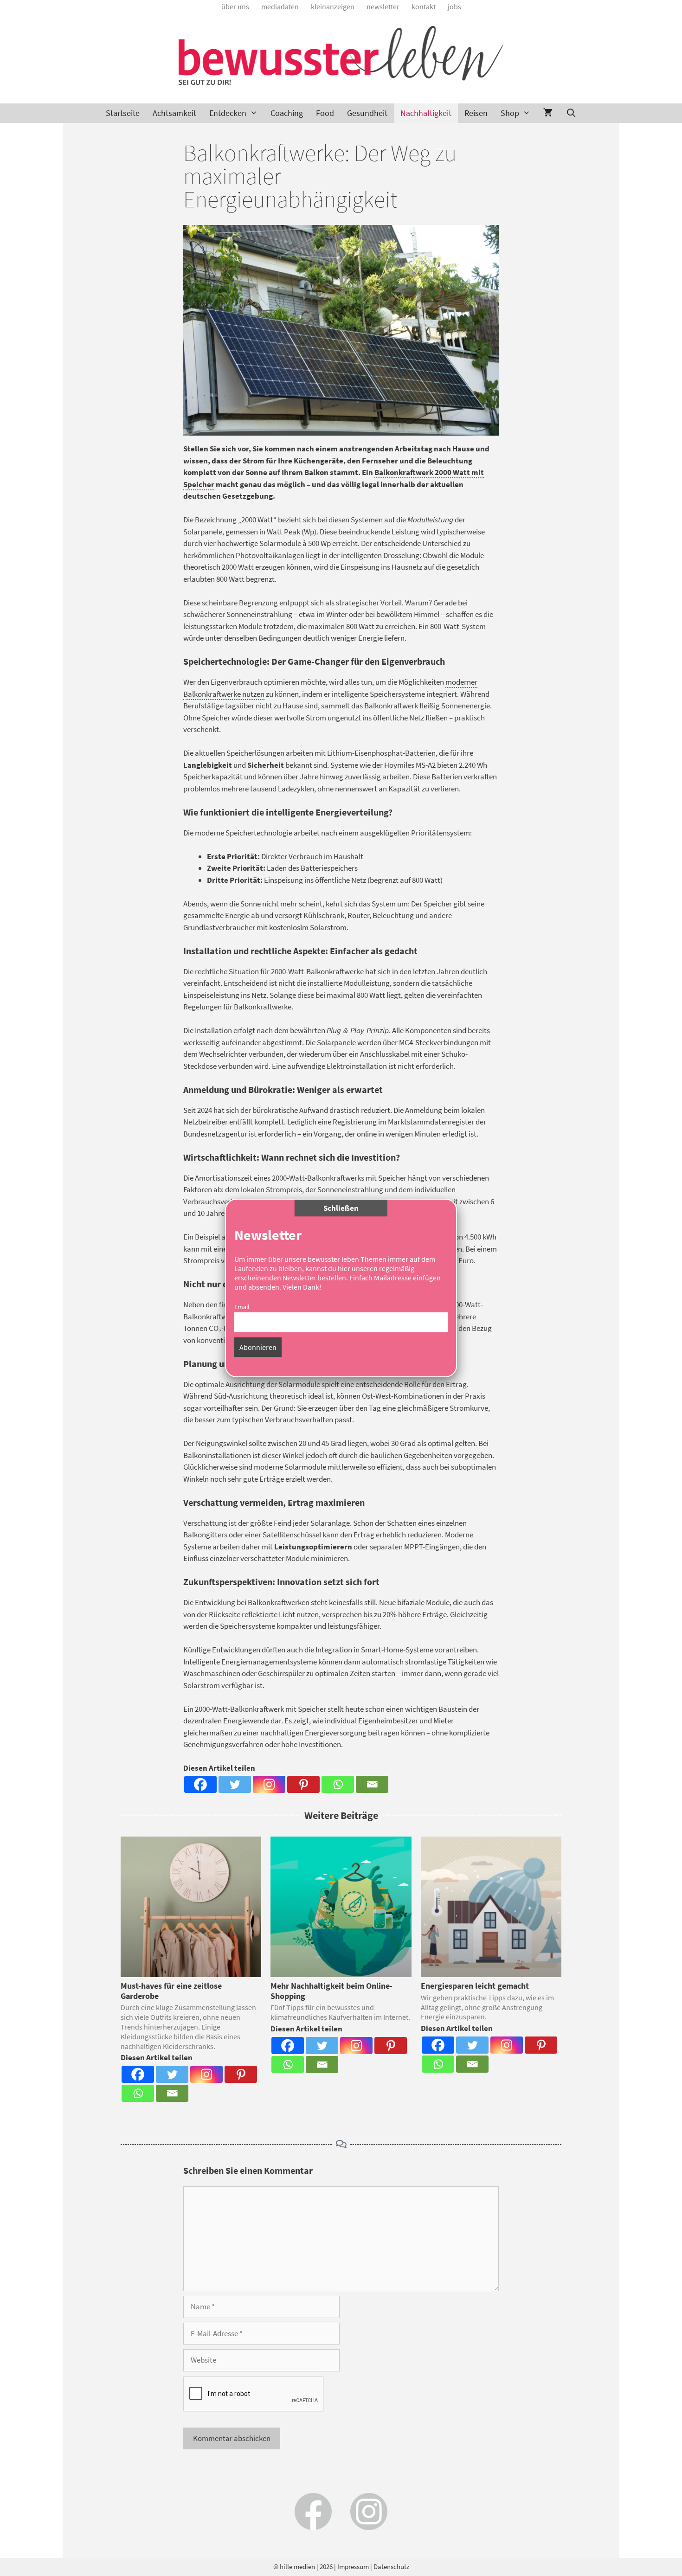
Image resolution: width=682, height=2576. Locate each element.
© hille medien (294, 2566)
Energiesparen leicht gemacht (475, 1986)
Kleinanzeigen (333, 6)
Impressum (353, 2566)
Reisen (476, 113)
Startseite (123, 113)
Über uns (235, 6)
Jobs (454, 6)
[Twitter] (235, 1784)
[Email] (372, 1784)
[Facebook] (200, 1784)
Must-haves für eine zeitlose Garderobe (171, 1991)
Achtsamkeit (174, 113)
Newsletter (383, 6)
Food (325, 113)
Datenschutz (391, 2566)
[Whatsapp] (338, 1784)
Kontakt (424, 6)
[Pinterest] (303, 1784)
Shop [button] (510, 113)
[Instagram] (269, 1784)
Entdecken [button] (228, 113)
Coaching (287, 113)
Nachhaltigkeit (426, 113)
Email (242, 1307)
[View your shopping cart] (548, 113)
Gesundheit (367, 113)
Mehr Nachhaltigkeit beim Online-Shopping (331, 1991)
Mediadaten (280, 6)
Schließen (341, 1208)
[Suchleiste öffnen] (571, 113)
